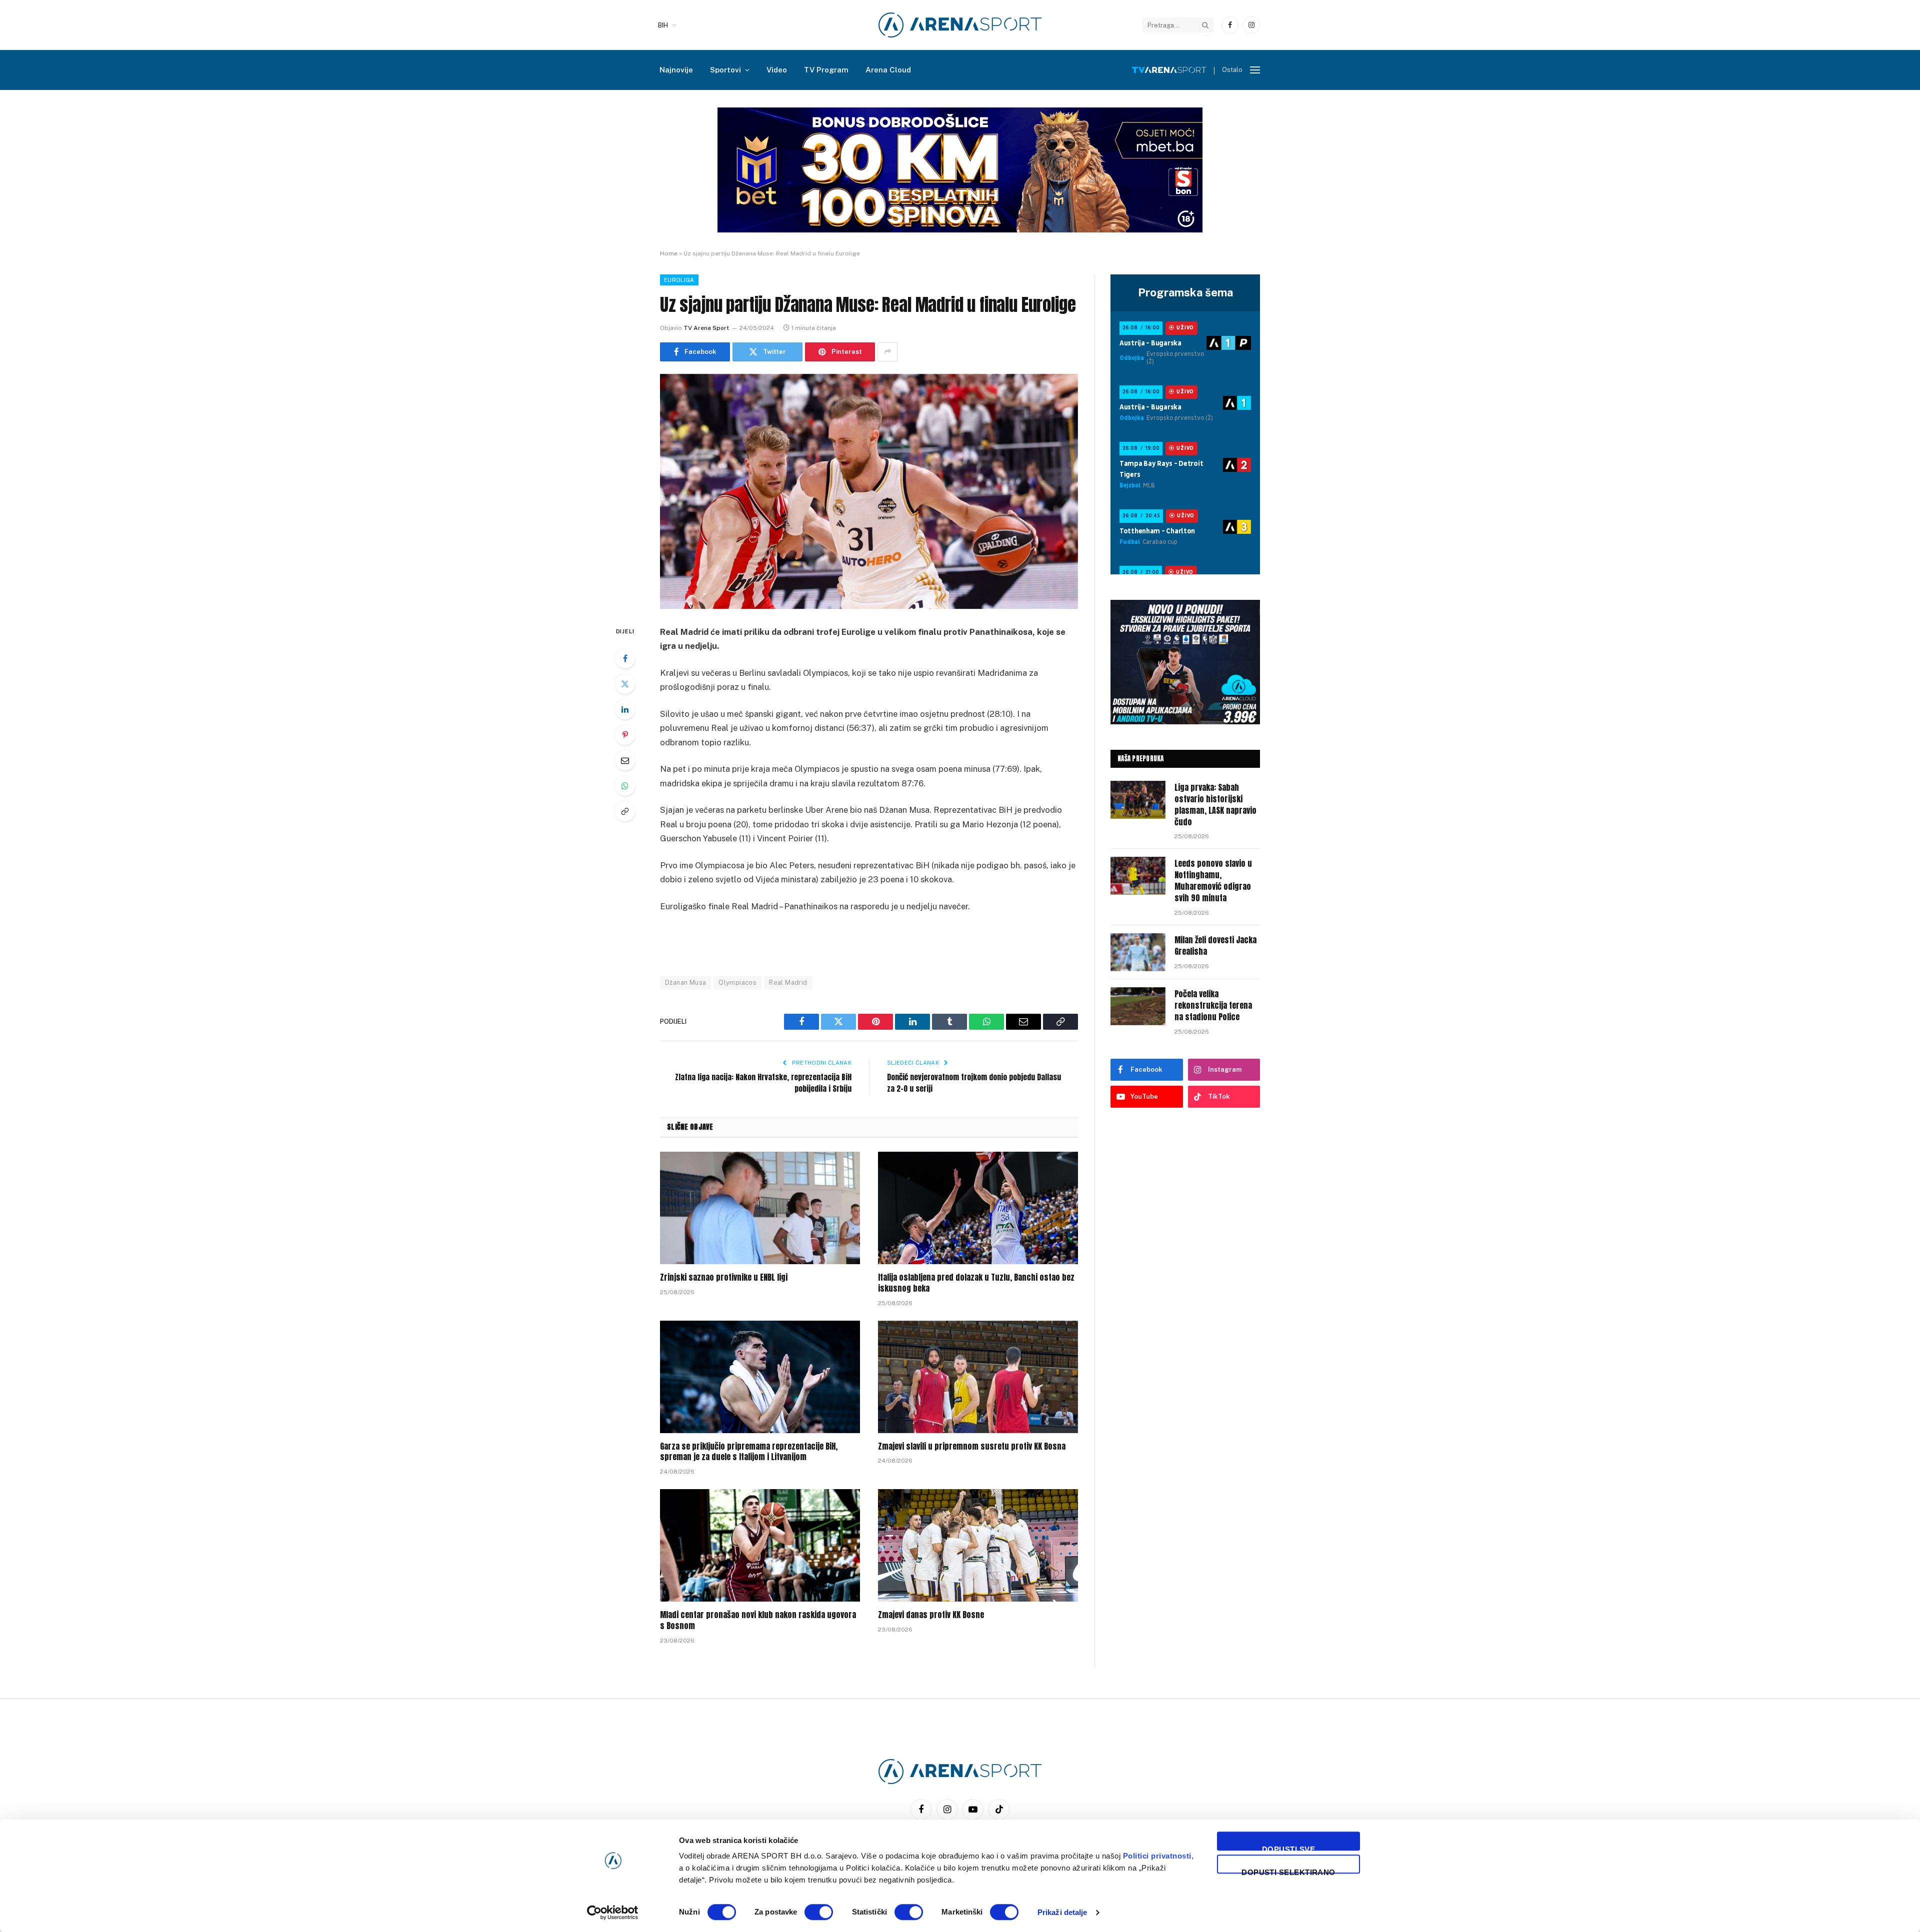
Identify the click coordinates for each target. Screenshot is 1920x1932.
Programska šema (1185, 292)
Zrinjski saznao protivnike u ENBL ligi (724, 1278)
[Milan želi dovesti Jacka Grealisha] (1138, 952)
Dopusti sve (1288, 1848)
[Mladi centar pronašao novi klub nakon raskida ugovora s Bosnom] (760, 1545)
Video (777, 70)
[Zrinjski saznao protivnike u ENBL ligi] (760, 1208)
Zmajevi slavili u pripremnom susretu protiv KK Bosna (972, 1447)
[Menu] (1255, 70)
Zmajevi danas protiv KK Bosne (931, 1615)
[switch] (819, 1912)
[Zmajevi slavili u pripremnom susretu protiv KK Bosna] (978, 1377)
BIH (663, 25)
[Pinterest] (625, 735)
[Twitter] (625, 684)
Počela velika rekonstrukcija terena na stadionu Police (1213, 1005)
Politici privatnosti (1157, 1856)
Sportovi (725, 70)
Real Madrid (788, 982)
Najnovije (676, 70)
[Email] (625, 760)
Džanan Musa (685, 982)
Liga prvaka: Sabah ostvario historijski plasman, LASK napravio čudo (1215, 805)
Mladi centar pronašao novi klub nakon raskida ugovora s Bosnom (758, 1621)
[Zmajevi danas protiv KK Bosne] (978, 1545)
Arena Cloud (888, 70)
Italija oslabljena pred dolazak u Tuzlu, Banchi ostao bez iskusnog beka (976, 1283)
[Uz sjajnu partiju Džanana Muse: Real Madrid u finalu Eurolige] (869, 491)
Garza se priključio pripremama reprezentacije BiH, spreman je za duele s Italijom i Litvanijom (749, 1452)
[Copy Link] (625, 811)
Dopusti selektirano (1288, 1871)
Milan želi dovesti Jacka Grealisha (1215, 946)
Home (669, 253)
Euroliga (679, 280)
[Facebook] (625, 658)
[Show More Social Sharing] (887, 352)
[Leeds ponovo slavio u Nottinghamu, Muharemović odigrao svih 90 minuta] (1138, 876)
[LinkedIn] (625, 709)
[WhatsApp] (625, 786)
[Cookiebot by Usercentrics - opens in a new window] (613, 1913)
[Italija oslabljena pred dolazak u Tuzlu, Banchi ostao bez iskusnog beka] (978, 1208)
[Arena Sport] (960, 25)
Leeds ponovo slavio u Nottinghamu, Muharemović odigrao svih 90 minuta (1213, 881)
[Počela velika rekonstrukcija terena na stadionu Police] (1138, 1006)
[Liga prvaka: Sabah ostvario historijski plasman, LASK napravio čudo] (1138, 800)
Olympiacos (737, 982)
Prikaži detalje (1062, 1912)
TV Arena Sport (706, 328)
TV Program (826, 70)
